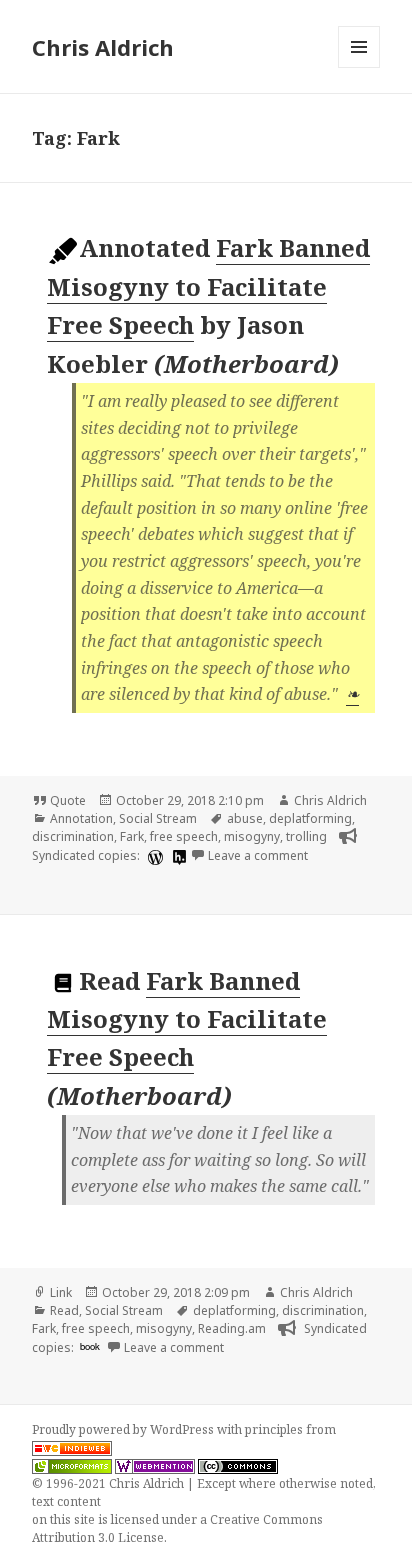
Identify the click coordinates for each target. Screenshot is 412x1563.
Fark (132, 836)
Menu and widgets (359, 67)
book (90, 1346)
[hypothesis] (177, 856)
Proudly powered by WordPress (124, 1429)
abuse (245, 818)
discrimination (73, 836)
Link (61, 1292)
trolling (306, 836)
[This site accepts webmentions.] (155, 1466)
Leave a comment (258, 855)
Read (64, 1310)
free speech (184, 836)
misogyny (252, 836)
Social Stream (158, 818)
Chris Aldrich (103, 47)
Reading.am (232, 1328)
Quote (68, 800)
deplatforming (310, 818)
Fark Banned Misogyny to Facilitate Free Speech (208, 286)
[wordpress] (153, 856)
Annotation (81, 818)
